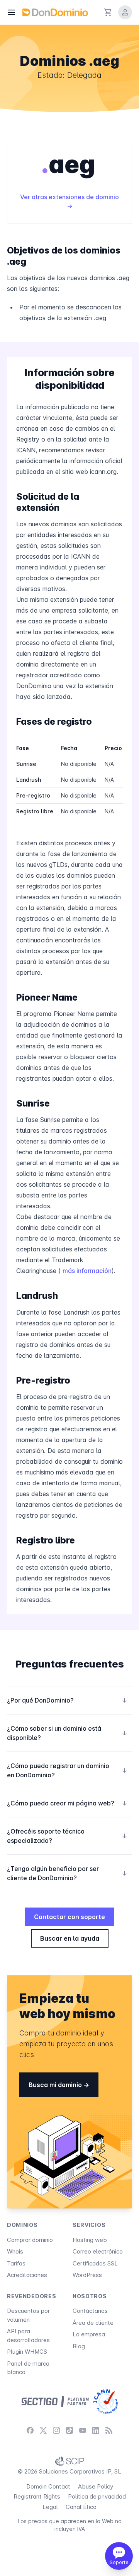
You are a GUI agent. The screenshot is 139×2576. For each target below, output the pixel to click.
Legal (50, 2507)
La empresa (89, 2334)
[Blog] (109, 2431)
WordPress (87, 2275)
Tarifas (16, 2263)
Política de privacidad (97, 2496)
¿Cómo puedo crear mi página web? (67, 1803)
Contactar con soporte (69, 1917)
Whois (15, 2251)
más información (87, 1271)
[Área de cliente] (125, 12)
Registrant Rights (37, 2496)
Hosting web (90, 2240)
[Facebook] (30, 2431)
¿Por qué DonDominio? (67, 1700)
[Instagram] (56, 2431)
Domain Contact (48, 2486)
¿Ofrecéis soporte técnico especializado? (67, 1836)
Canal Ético (81, 2507)
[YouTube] (83, 2431)
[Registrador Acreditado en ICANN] (106, 2401)
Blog (79, 2346)
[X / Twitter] (43, 2431)
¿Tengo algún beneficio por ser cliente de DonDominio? (67, 1873)
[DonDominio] (55, 12)
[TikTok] (69, 2431)
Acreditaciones (27, 2275)
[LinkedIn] (96, 2431)
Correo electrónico (98, 2251)
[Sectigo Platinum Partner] (55, 2401)
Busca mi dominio (56, 2085)
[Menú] (12, 12)
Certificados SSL (95, 2263)
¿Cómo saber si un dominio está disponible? (67, 1733)
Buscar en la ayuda (70, 1938)
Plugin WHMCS (27, 2352)
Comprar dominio (30, 2240)
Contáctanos (90, 2311)
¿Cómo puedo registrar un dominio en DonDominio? (67, 1770)
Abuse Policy (96, 2486)
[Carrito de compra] (108, 12)
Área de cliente (93, 2323)
